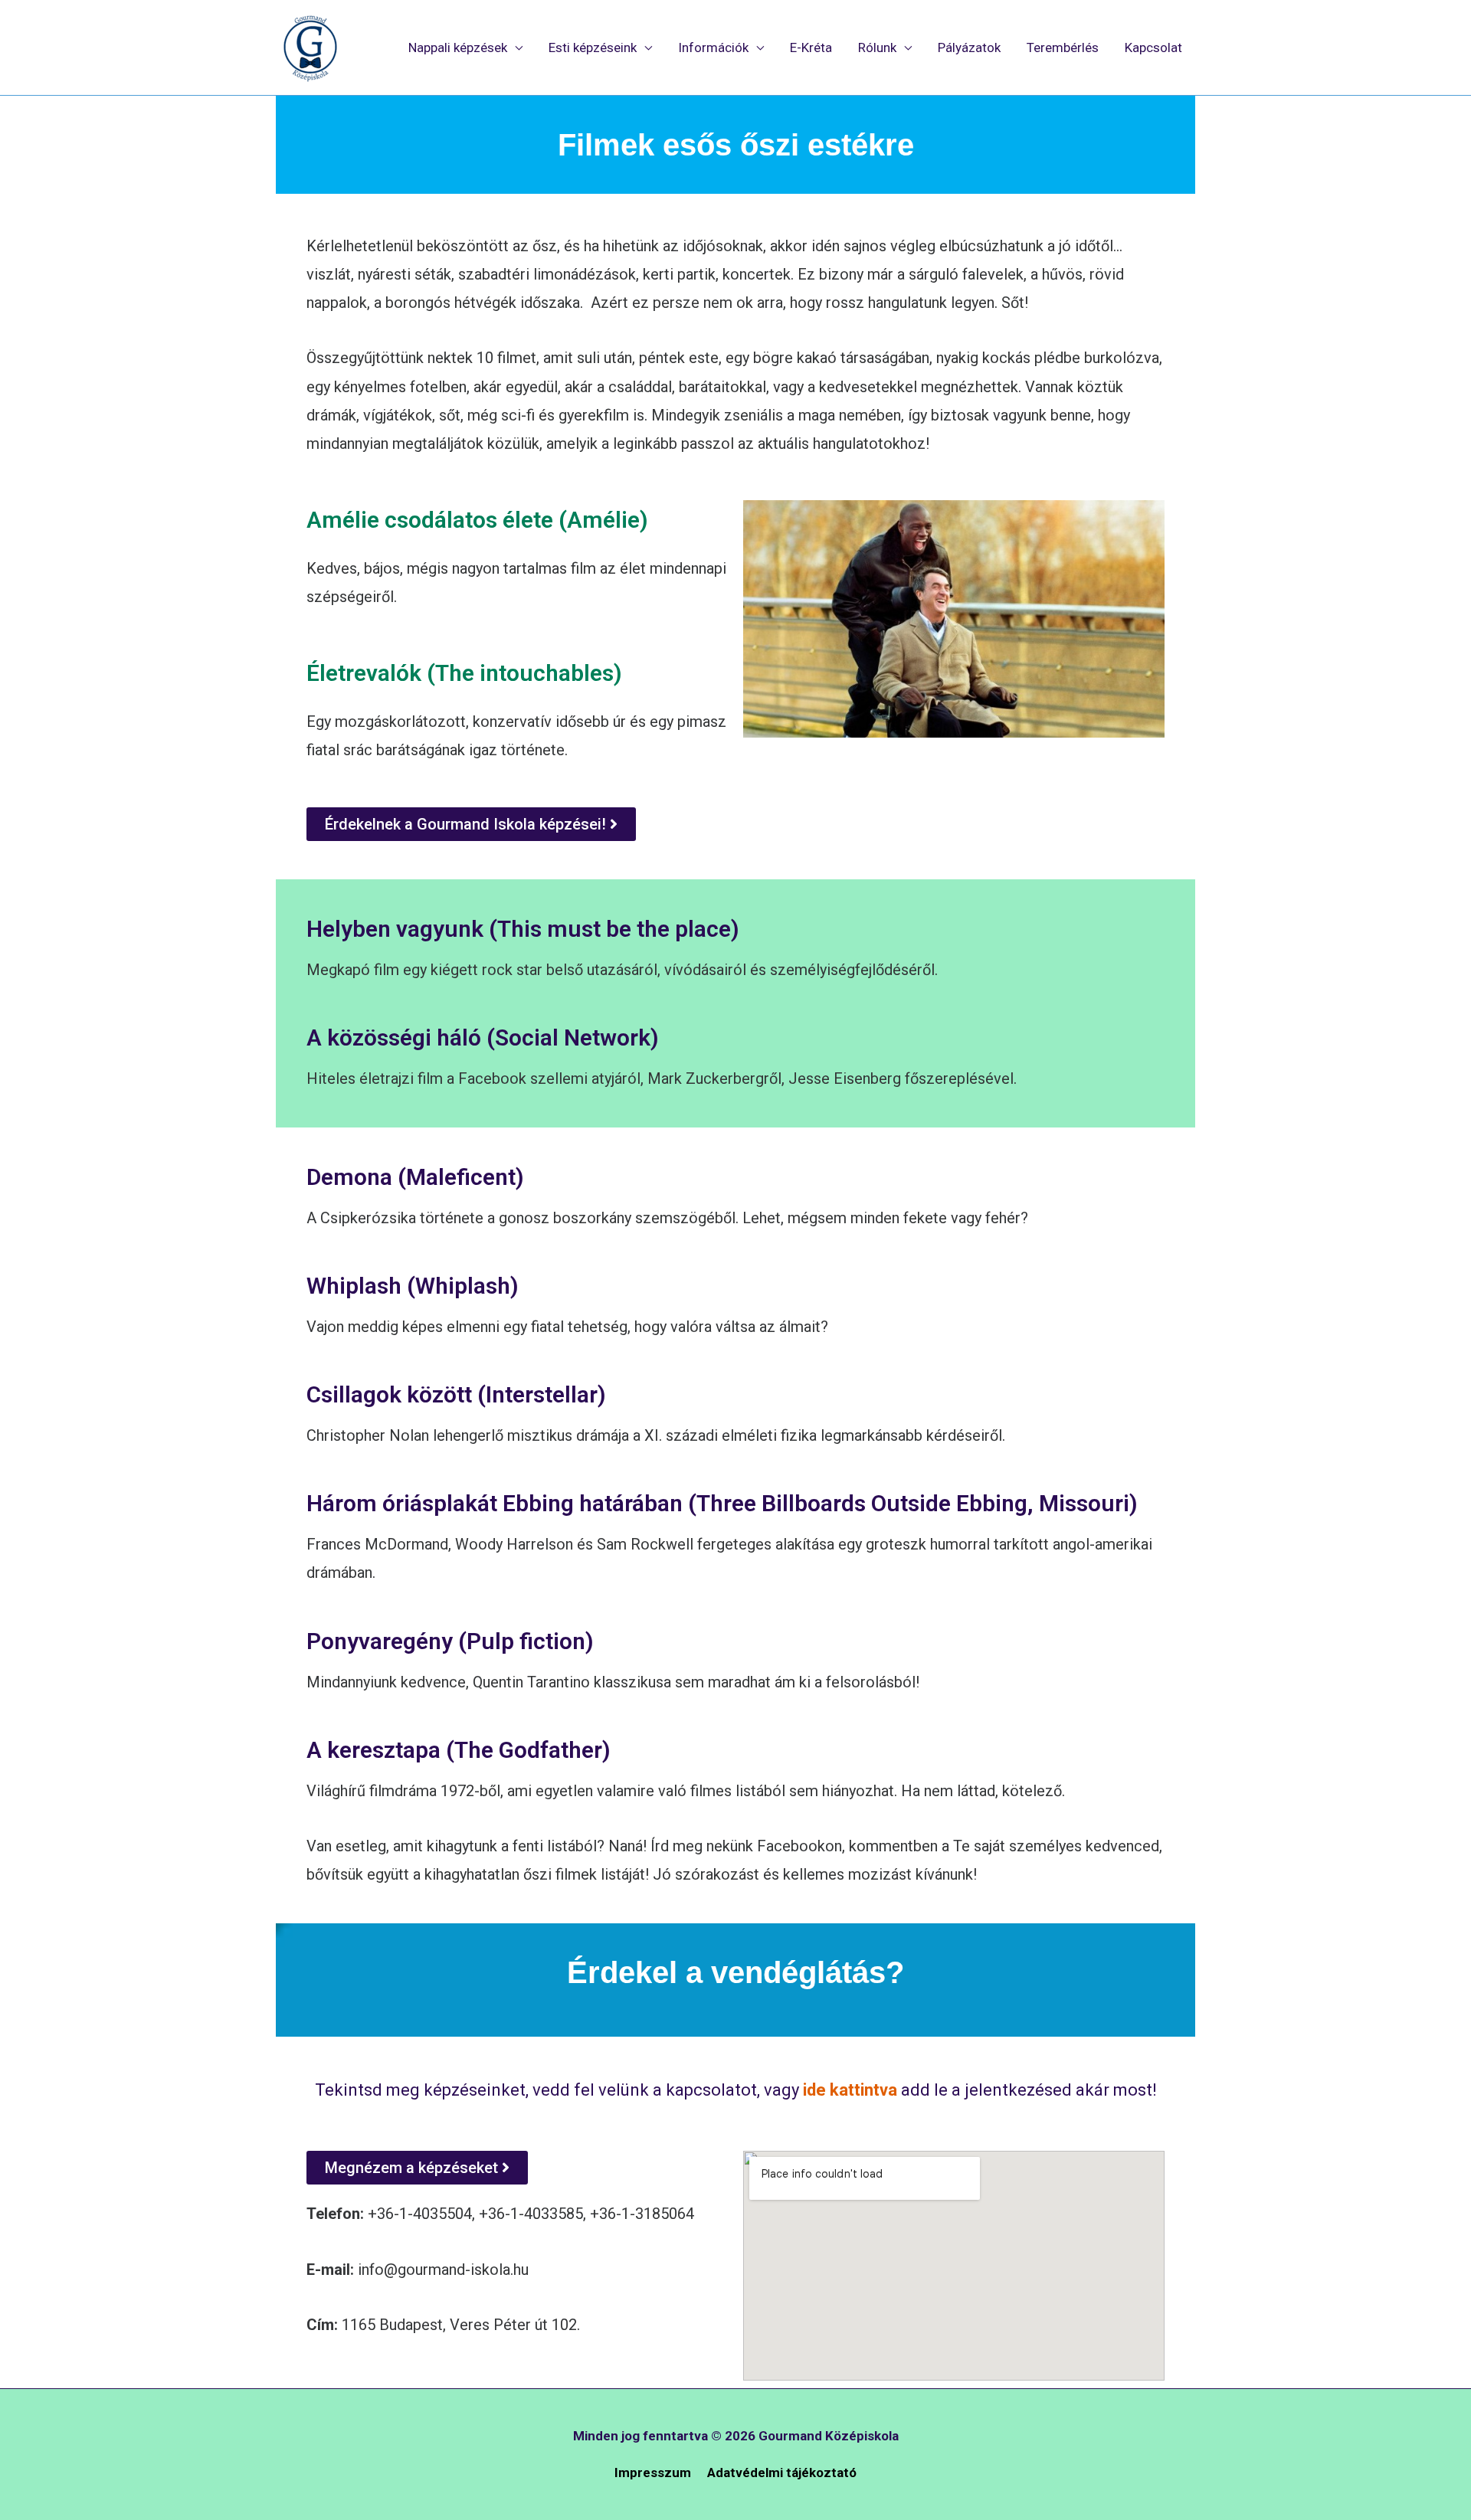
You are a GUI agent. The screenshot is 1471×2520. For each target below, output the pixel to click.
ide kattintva (848, 2090)
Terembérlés (1063, 47)
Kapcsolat (1153, 47)
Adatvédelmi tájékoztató (782, 2473)
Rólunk (877, 47)
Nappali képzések (458, 47)
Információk (713, 47)
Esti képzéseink (593, 47)
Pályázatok (969, 47)
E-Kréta (811, 47)
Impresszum (653, 2473)
